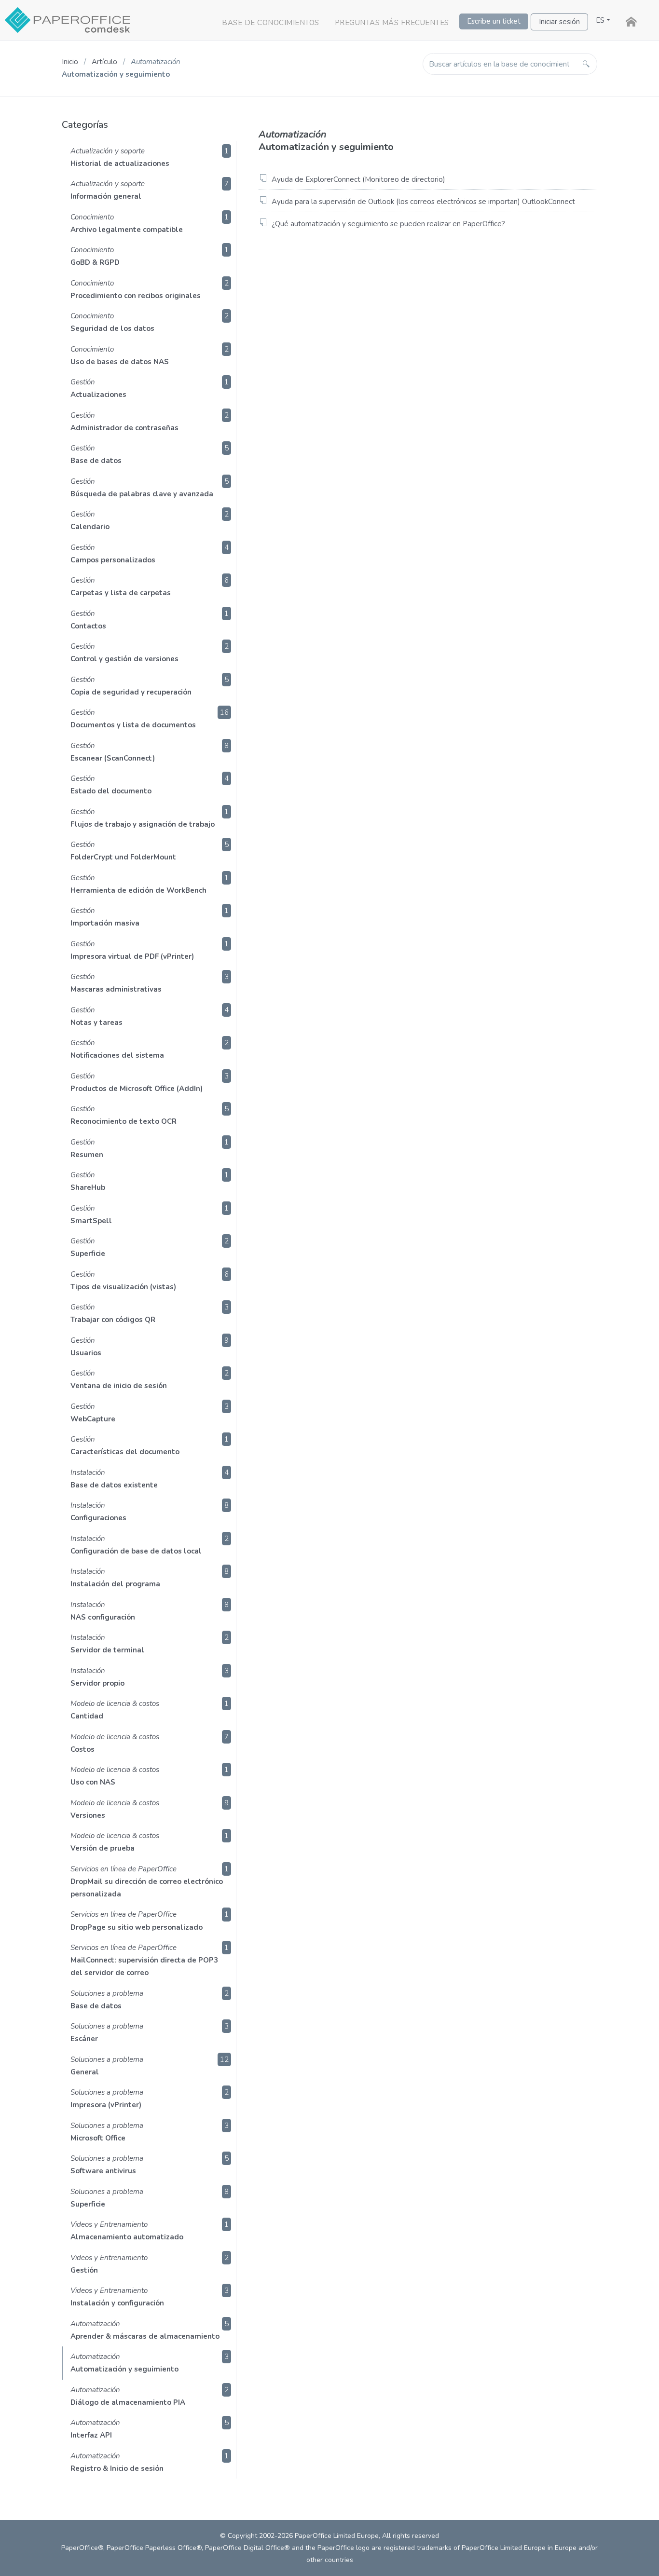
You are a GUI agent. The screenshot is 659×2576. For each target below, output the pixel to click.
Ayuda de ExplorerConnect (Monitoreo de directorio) (358, 179)
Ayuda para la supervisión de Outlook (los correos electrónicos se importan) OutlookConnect (423, 202)
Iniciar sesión (559, 22)
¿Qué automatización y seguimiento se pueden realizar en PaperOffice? (388, 224)
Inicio (70, 62)
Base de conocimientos (271, 23)
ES (600, 20)
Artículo (104, 62)
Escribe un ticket (494, 21)
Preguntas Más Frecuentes (392, 23)
